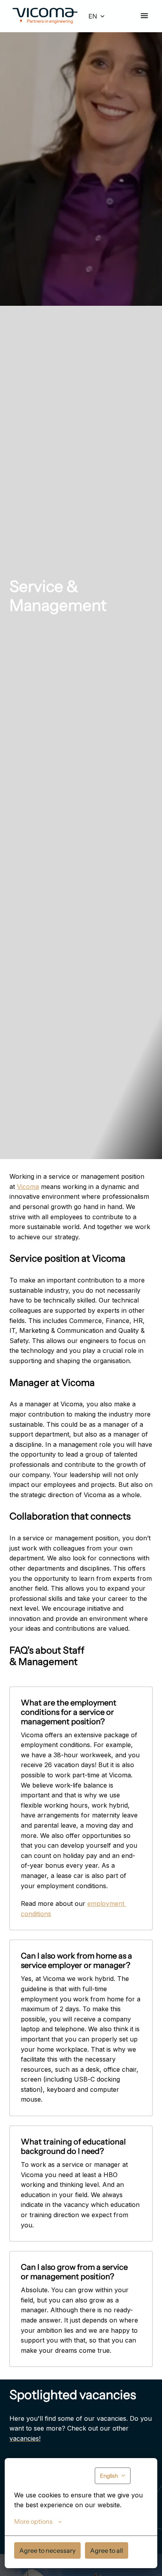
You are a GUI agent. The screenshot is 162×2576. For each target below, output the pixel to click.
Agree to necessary (47, 2550)
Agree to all (107, 2550)
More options (33, 2521)
